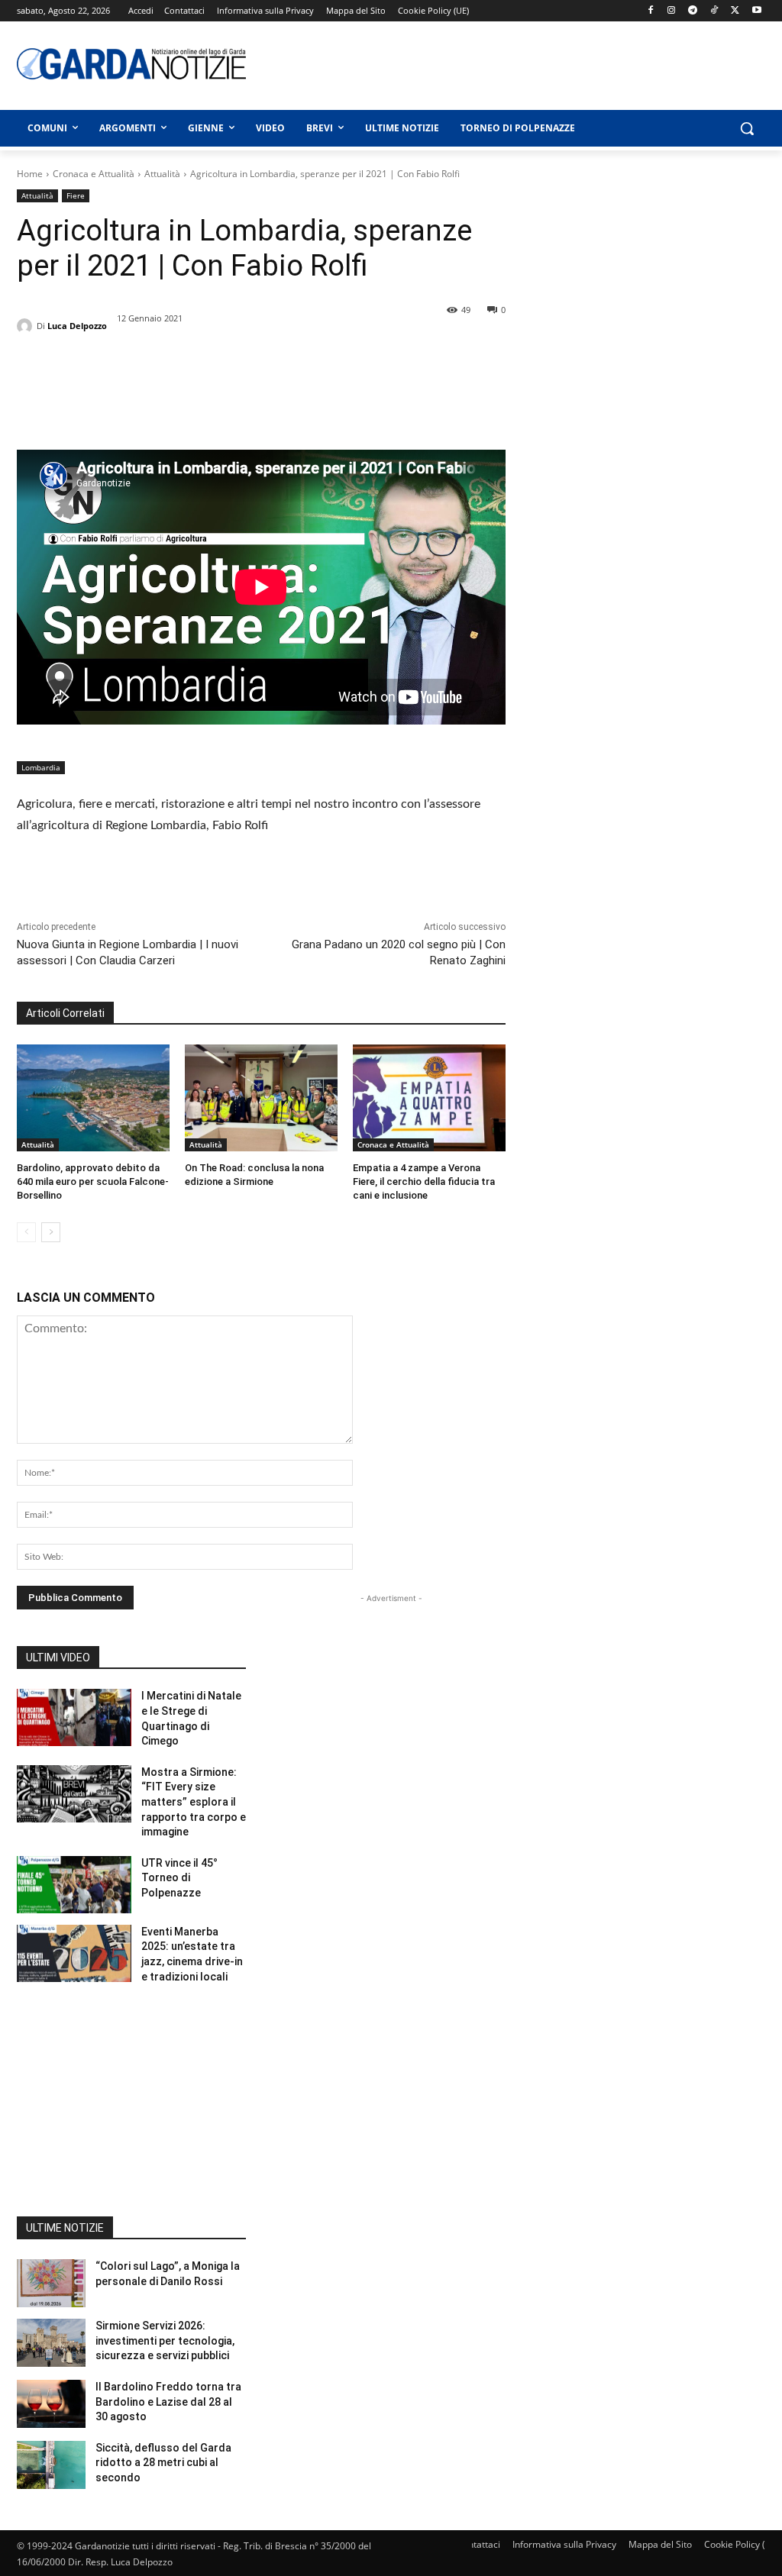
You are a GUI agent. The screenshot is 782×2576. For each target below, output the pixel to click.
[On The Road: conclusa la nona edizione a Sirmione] (261, 1098)
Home (30, 174)
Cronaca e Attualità (94, 174)
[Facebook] (650, 11)
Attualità (162, 174)
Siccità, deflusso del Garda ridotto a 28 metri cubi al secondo (163, 2463)
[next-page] (51, 1232)
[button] (747, 128)
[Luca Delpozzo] (27, 326)
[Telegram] (693, 11)
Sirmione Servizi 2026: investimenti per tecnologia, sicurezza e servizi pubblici (165, 2340)
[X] (735, 11)
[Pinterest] (102, 392)
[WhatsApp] (137, 392)
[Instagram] (672, 11)
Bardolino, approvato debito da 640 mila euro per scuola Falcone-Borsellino (93, 1181)
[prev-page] (26, 1232)
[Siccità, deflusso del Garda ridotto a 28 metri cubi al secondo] (51, 2465)
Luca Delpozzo (77, 326)
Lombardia (41, 767)
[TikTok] (714, 11)
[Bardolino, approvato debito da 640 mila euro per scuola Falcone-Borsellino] (93, 1098)
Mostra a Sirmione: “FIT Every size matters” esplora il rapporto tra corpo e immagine (194, 1802)
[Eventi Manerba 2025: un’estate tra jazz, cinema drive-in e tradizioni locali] (74, 1953)
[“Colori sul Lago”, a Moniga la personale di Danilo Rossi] (51, 2283)
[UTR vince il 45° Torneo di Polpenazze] (74, 1885)
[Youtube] (756, 11)
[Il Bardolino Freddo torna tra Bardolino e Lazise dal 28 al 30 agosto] (51, 2404)
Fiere (76, 195)
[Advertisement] (475, 63)
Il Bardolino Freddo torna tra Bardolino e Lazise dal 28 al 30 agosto (168, 2402)
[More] (173, 392)
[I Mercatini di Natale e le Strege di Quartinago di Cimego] (74, 1717)
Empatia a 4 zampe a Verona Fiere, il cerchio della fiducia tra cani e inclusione (424, 1181)
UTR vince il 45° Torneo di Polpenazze (179, 1878)
